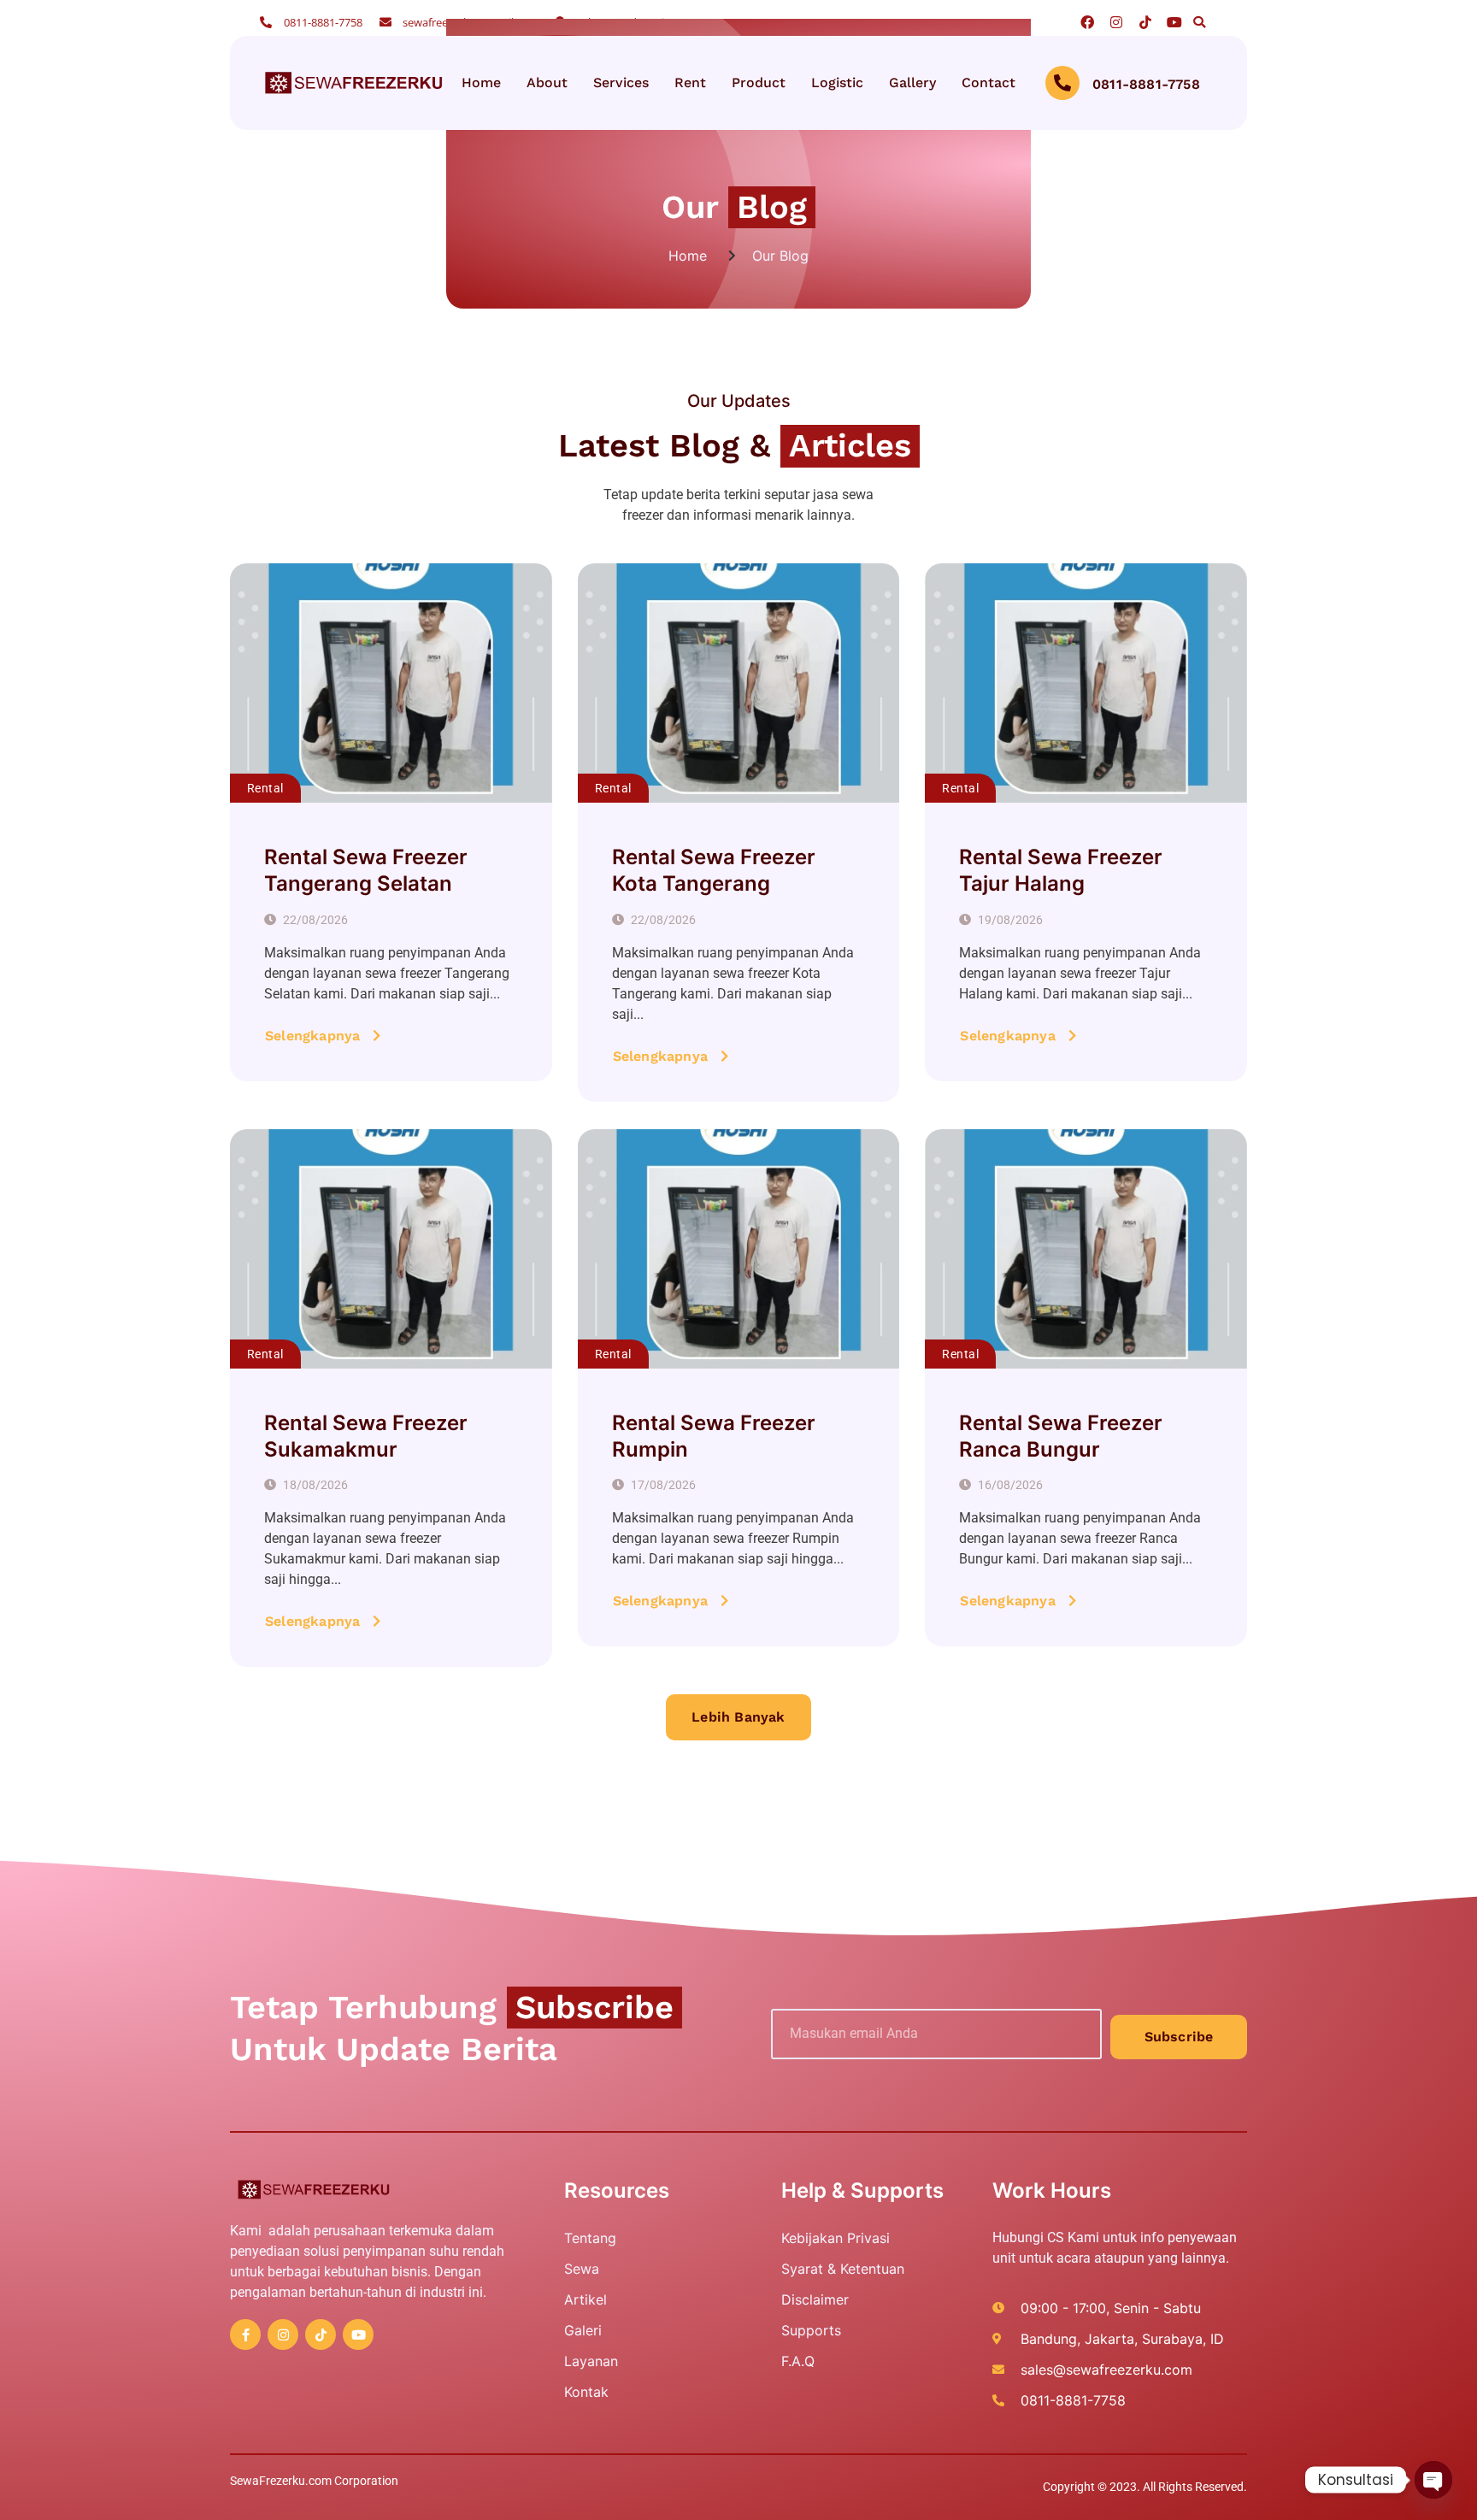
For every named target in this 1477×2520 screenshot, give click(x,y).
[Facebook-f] (245, 2335)
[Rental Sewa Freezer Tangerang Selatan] (391, 683)
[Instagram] (1116, 22)
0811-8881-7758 (1146, 85)
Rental (265, 788)
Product (759, 82)
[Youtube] (1174, 22)
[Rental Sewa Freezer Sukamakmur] (391, 1249)
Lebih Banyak (738, 1717)
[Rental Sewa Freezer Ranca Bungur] (1086, 1249)
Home (481, 82)
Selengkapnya (312, 1036)
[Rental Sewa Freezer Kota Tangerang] (739, 683)
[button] (1199, 22)
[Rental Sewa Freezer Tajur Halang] (1086, 683)
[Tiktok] (1145, 22)
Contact (989, 82)
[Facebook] (1087, 22)
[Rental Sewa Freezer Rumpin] (739, 1249)
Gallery (912, 82)
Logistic (837, 82)
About (547, 82)
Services (621, 82)
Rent (690, 82)
